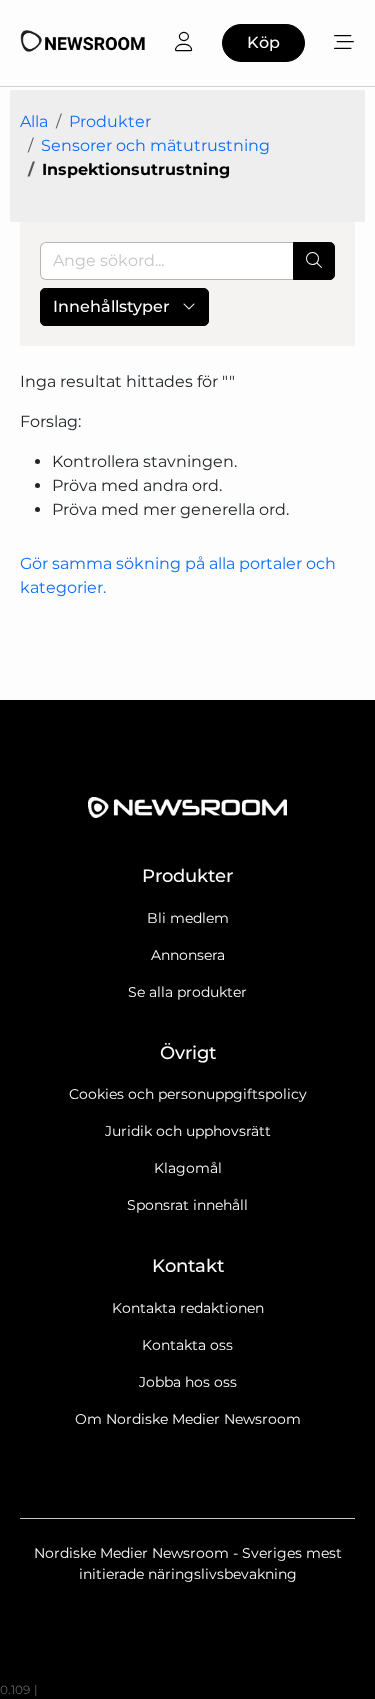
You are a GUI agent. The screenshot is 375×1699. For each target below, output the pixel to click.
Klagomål (188, 1168)
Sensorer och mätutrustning (155, 145)
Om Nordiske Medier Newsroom (188, 1419)
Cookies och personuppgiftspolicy (188, 1094)
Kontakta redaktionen (188, 1308)
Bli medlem (188, 918)
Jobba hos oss (188, 1382)
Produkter (110, 121)
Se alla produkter (187, 992)
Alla (34, 121)
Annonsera (188, 955)
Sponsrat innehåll (187, 1205)
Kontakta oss (187, 1345)
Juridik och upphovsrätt (188, 1131)
